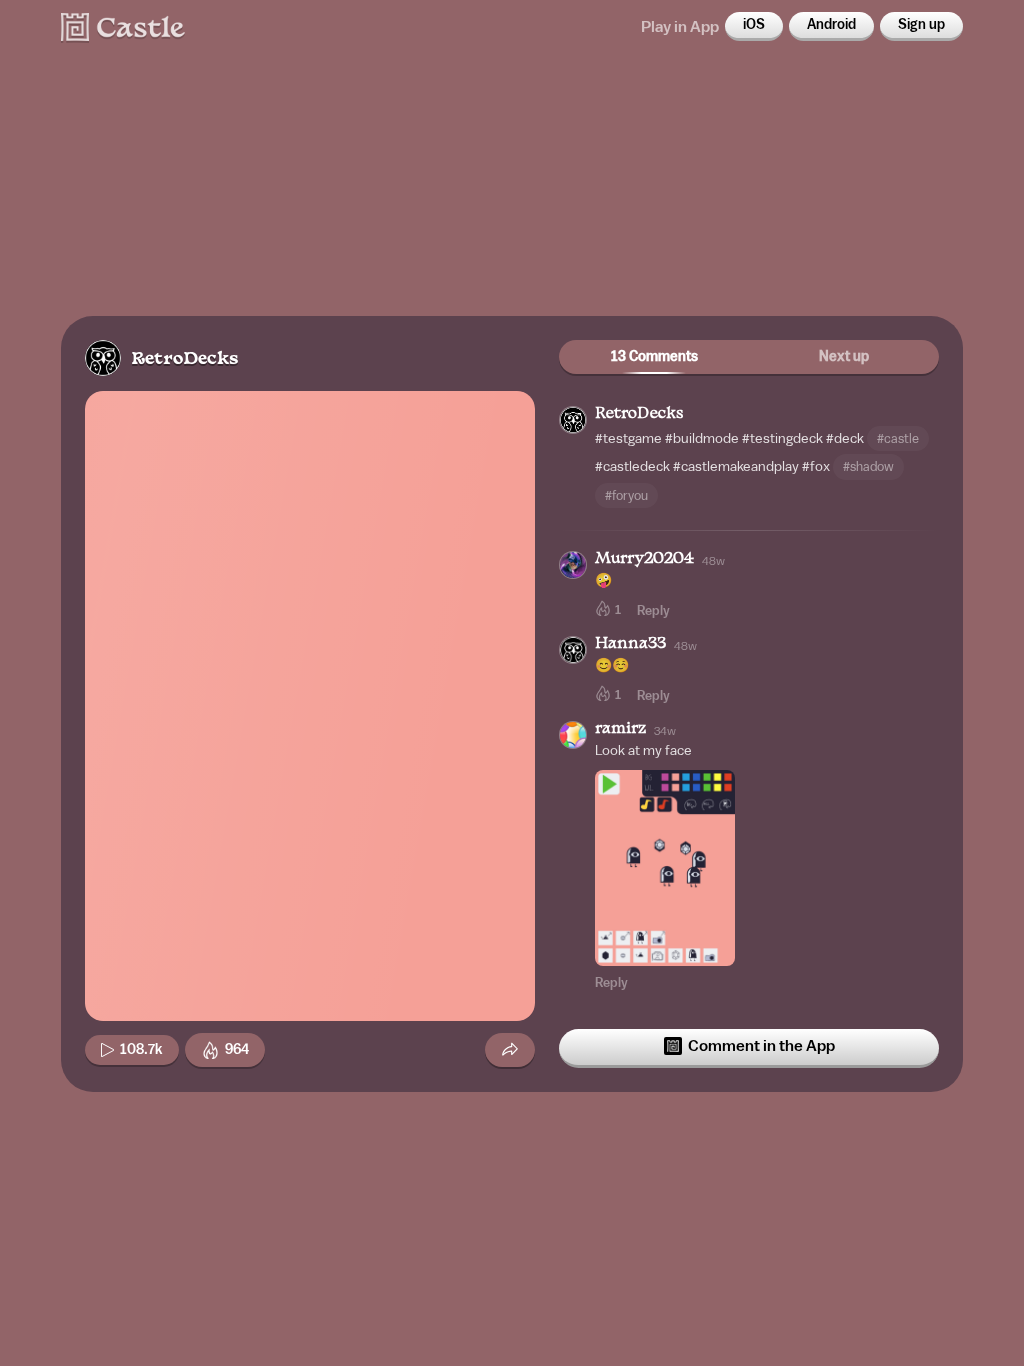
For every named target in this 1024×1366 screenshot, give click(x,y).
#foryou (626, 495)
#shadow (868, 466)
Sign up (921, 25)
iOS (754, 25)
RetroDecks (184, 359)
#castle (898, 438)
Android (831, 25)
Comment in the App (761, 1046)
